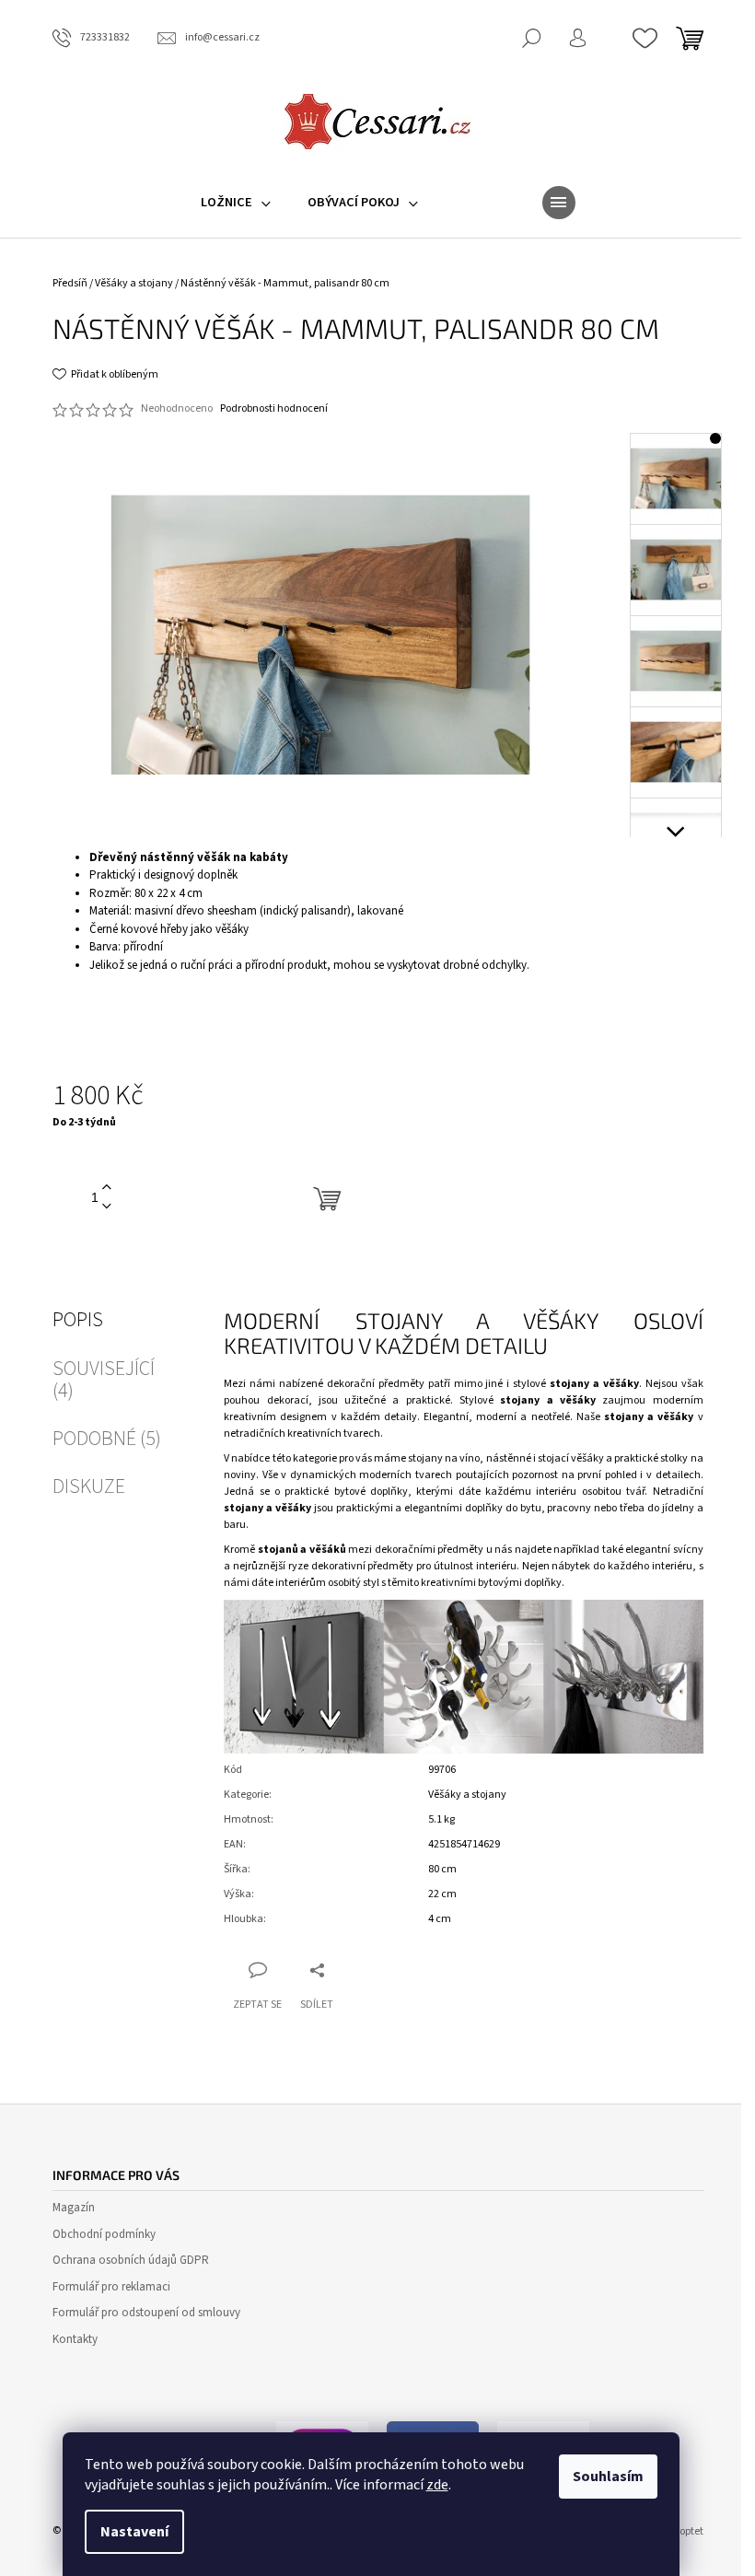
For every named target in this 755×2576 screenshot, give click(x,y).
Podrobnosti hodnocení (274, 409)
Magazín (74, 2208)
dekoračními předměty (429, 1550)
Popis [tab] (78, 1320)
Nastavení (134, 2532)
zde (437, 2485)
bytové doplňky (371, 1492)
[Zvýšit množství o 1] (107, 1188)
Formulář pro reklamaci (111, 2287)
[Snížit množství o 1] (107, 1207)
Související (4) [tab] (104, 1380)
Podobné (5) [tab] (107, 1439)
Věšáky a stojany (467, 1795)
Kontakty (75, 2339)
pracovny (569, 1508)
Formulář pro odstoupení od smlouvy (146, 2313)
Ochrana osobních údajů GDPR (131, 2260)
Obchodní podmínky (104, 2234)
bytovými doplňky (520, 1583)
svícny (688, 1550)
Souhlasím (608, 2477)
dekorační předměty (376, 1384)
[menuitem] (236, 203)
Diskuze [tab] (89, 1486)
